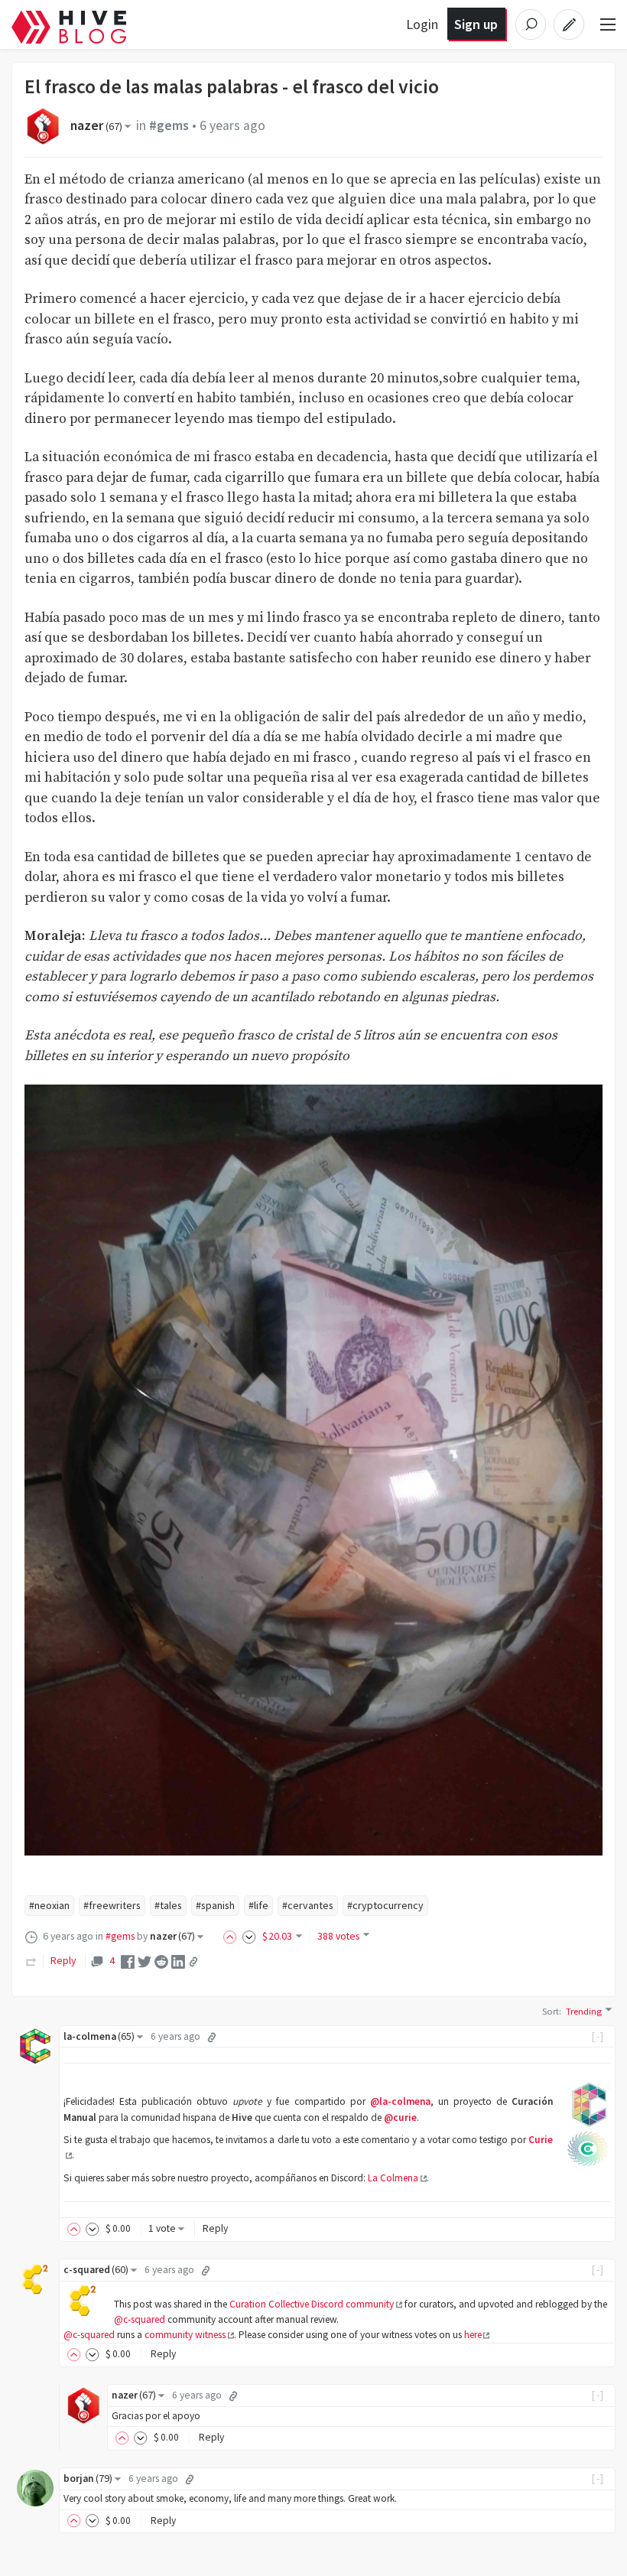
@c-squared (140, 2319)
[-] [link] (598, 2036)
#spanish (215, 1905)
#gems (169, 125)
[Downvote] (249, 1936)
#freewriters (112, 1905)
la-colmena (99, 2036)
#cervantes (308, 1905)
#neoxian (49, 1905)
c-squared (96, 2270)
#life (258, 1905)
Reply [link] (63, 1960)
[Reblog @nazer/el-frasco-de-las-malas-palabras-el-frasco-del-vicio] (31, 1960)
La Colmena (393, 2178)
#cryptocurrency (385, 1905)
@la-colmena (400, 2101)
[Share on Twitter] (145, 1961)
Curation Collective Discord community (312, 2304)
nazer (96, 125)
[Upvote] (232, 1936)
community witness (185, 2335)
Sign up (476, 24)
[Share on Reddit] (161, 1961)
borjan (88, 2478)
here (473, 2335)
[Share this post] (193, 1962)
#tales (168, 1905)
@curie (400, 2117)
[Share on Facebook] (128, 1961)
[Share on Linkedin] (178, 1961)
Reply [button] (215, 2228)
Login (422, 24)
